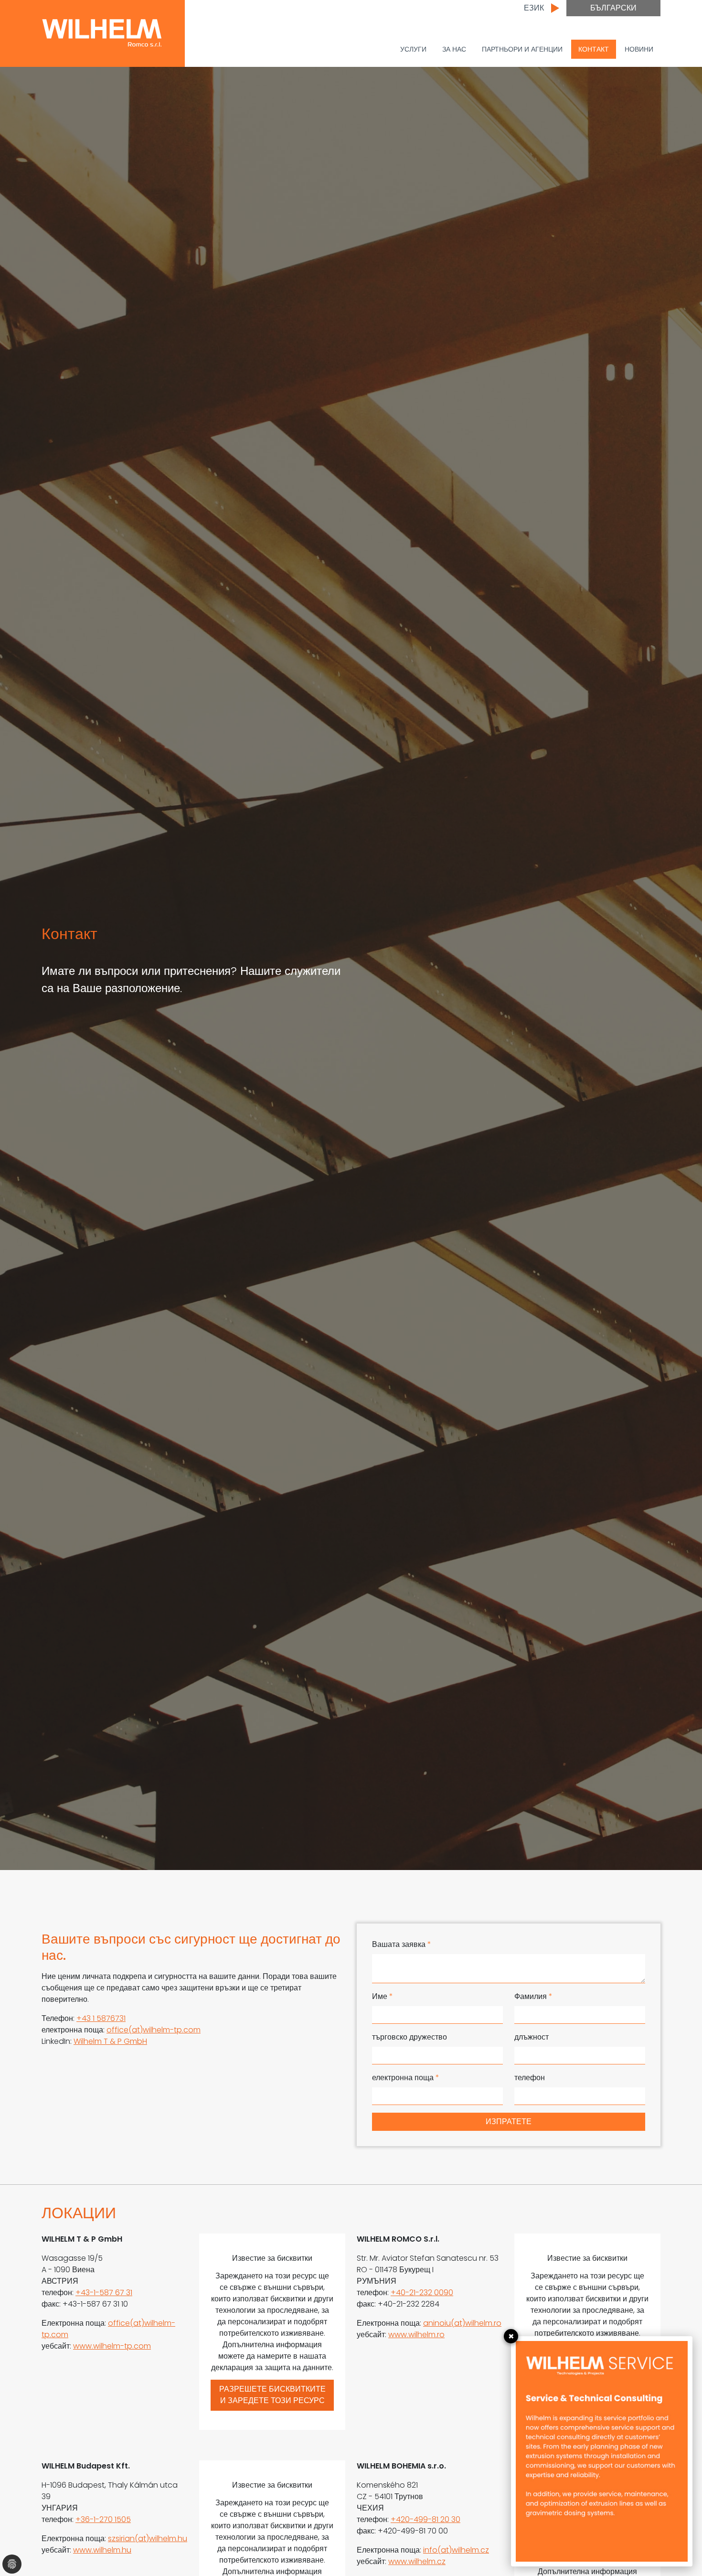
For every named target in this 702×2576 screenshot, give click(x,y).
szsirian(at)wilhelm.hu (148, 2539)
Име (383, 1996)
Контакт (594, 49)
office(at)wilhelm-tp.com (154, 2030)
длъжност (532, 2037)
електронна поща (406, 2078)
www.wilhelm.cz (417, 2561)
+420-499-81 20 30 (425, 2519)
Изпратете (509, 2122)
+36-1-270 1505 (103, 2519)
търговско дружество (409, 2037)
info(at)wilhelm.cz (456, 2550)
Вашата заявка (402, 1944)
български (613, 8)
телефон (530, 2078)
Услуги (413, 49)
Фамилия (533, 1996)
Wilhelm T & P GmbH (110, 2041)
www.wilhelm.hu (102, 2550)
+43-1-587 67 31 (104, 2293)
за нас (454, 49)
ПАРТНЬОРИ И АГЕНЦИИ (522, 49)
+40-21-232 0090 (422, 2293)
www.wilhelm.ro (416, 2335)
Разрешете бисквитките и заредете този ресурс (272, 2395)
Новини (639, 49)
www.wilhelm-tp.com (112, 2346)
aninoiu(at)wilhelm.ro (462, 2323)
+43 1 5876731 (101, 2018)
